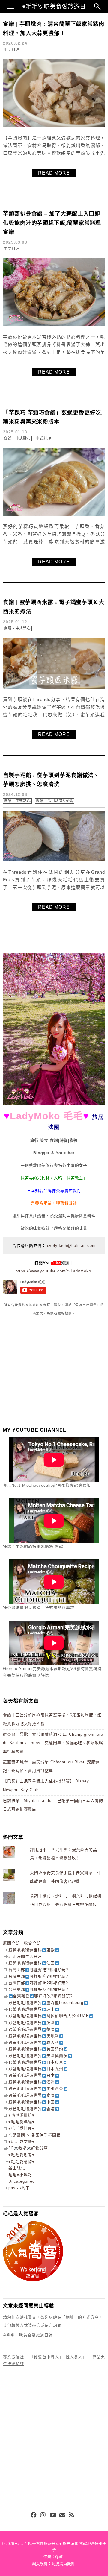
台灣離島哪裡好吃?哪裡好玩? (43, 1996)
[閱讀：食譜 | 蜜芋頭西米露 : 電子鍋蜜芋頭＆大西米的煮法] (54, 687)
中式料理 (12, 50)
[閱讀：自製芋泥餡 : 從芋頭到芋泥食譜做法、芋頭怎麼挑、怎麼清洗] (54, 860)
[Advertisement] (48, 1370)
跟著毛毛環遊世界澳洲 (32, 2082)
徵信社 (18, 2357)
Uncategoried (22, 2181)
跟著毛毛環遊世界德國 (32, 2029)
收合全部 (32, 1943)
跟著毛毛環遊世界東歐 (32, 1950)
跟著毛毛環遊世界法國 (32, 1963)
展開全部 (11, 1943)
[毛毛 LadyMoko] (54, 1104)
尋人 (78, 2357)
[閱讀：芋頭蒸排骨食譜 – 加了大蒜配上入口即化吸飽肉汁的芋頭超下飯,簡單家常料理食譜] (54, 325)
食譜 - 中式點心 (17, 439)
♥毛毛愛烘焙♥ (22, 2115)
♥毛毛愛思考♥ (22, 2155)
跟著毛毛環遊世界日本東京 (36, 2062)
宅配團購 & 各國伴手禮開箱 (34, 2135)
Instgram (43, 2515)
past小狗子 (19, 2188)
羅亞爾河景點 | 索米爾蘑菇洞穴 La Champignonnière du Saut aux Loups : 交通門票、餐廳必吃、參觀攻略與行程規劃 (53, 1743)
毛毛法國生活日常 (25, 1957)
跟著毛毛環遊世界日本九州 (36, 2069)
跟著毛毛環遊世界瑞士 (32, 2009)
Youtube (53, 2515)
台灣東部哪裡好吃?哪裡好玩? (38, 1989)
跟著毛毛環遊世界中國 (32, 2102)
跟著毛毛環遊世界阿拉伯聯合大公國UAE (49, 2016)
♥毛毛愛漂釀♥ (22, 2122)
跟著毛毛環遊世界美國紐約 (36, 2049)
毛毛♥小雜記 (20, 2175)
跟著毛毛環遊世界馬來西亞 (36, 2089)
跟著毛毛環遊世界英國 (32, 2023)
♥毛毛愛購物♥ (22, 2162)
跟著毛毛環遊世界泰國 (32, 2095)
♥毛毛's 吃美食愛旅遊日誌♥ (54, 8)
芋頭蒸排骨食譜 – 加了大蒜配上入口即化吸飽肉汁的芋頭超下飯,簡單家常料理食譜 (52, 223)
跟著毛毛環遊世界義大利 (34, 2042)
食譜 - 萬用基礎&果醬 (54, 801)
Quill (59, 2557)
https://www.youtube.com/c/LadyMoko (53, 1271)
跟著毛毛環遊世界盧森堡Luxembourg (46, 2003)
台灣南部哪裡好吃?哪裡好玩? (38, 1983)
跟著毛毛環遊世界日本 (32, 2075)
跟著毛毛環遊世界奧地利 (34, 2036)
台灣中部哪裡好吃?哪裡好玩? (38, 1976)
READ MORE (54, 173)
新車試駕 (17, 2168)
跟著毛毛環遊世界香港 (32, 2109)
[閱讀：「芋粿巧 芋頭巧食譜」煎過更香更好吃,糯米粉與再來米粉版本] (54, 514)
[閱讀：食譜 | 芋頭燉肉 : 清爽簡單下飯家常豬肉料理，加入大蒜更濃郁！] (54, 126)
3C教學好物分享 (28, 2148)
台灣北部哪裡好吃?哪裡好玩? (38, 1970)
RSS (72, 2515)
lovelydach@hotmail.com (71, 1246)
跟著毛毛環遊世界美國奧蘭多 (38, 2056)
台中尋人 (51, 2357)
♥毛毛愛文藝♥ (22, 2142)
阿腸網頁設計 (63, 2564)
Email (62, 2515)
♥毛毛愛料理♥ (22, 2128)
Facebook (34, 2515)
